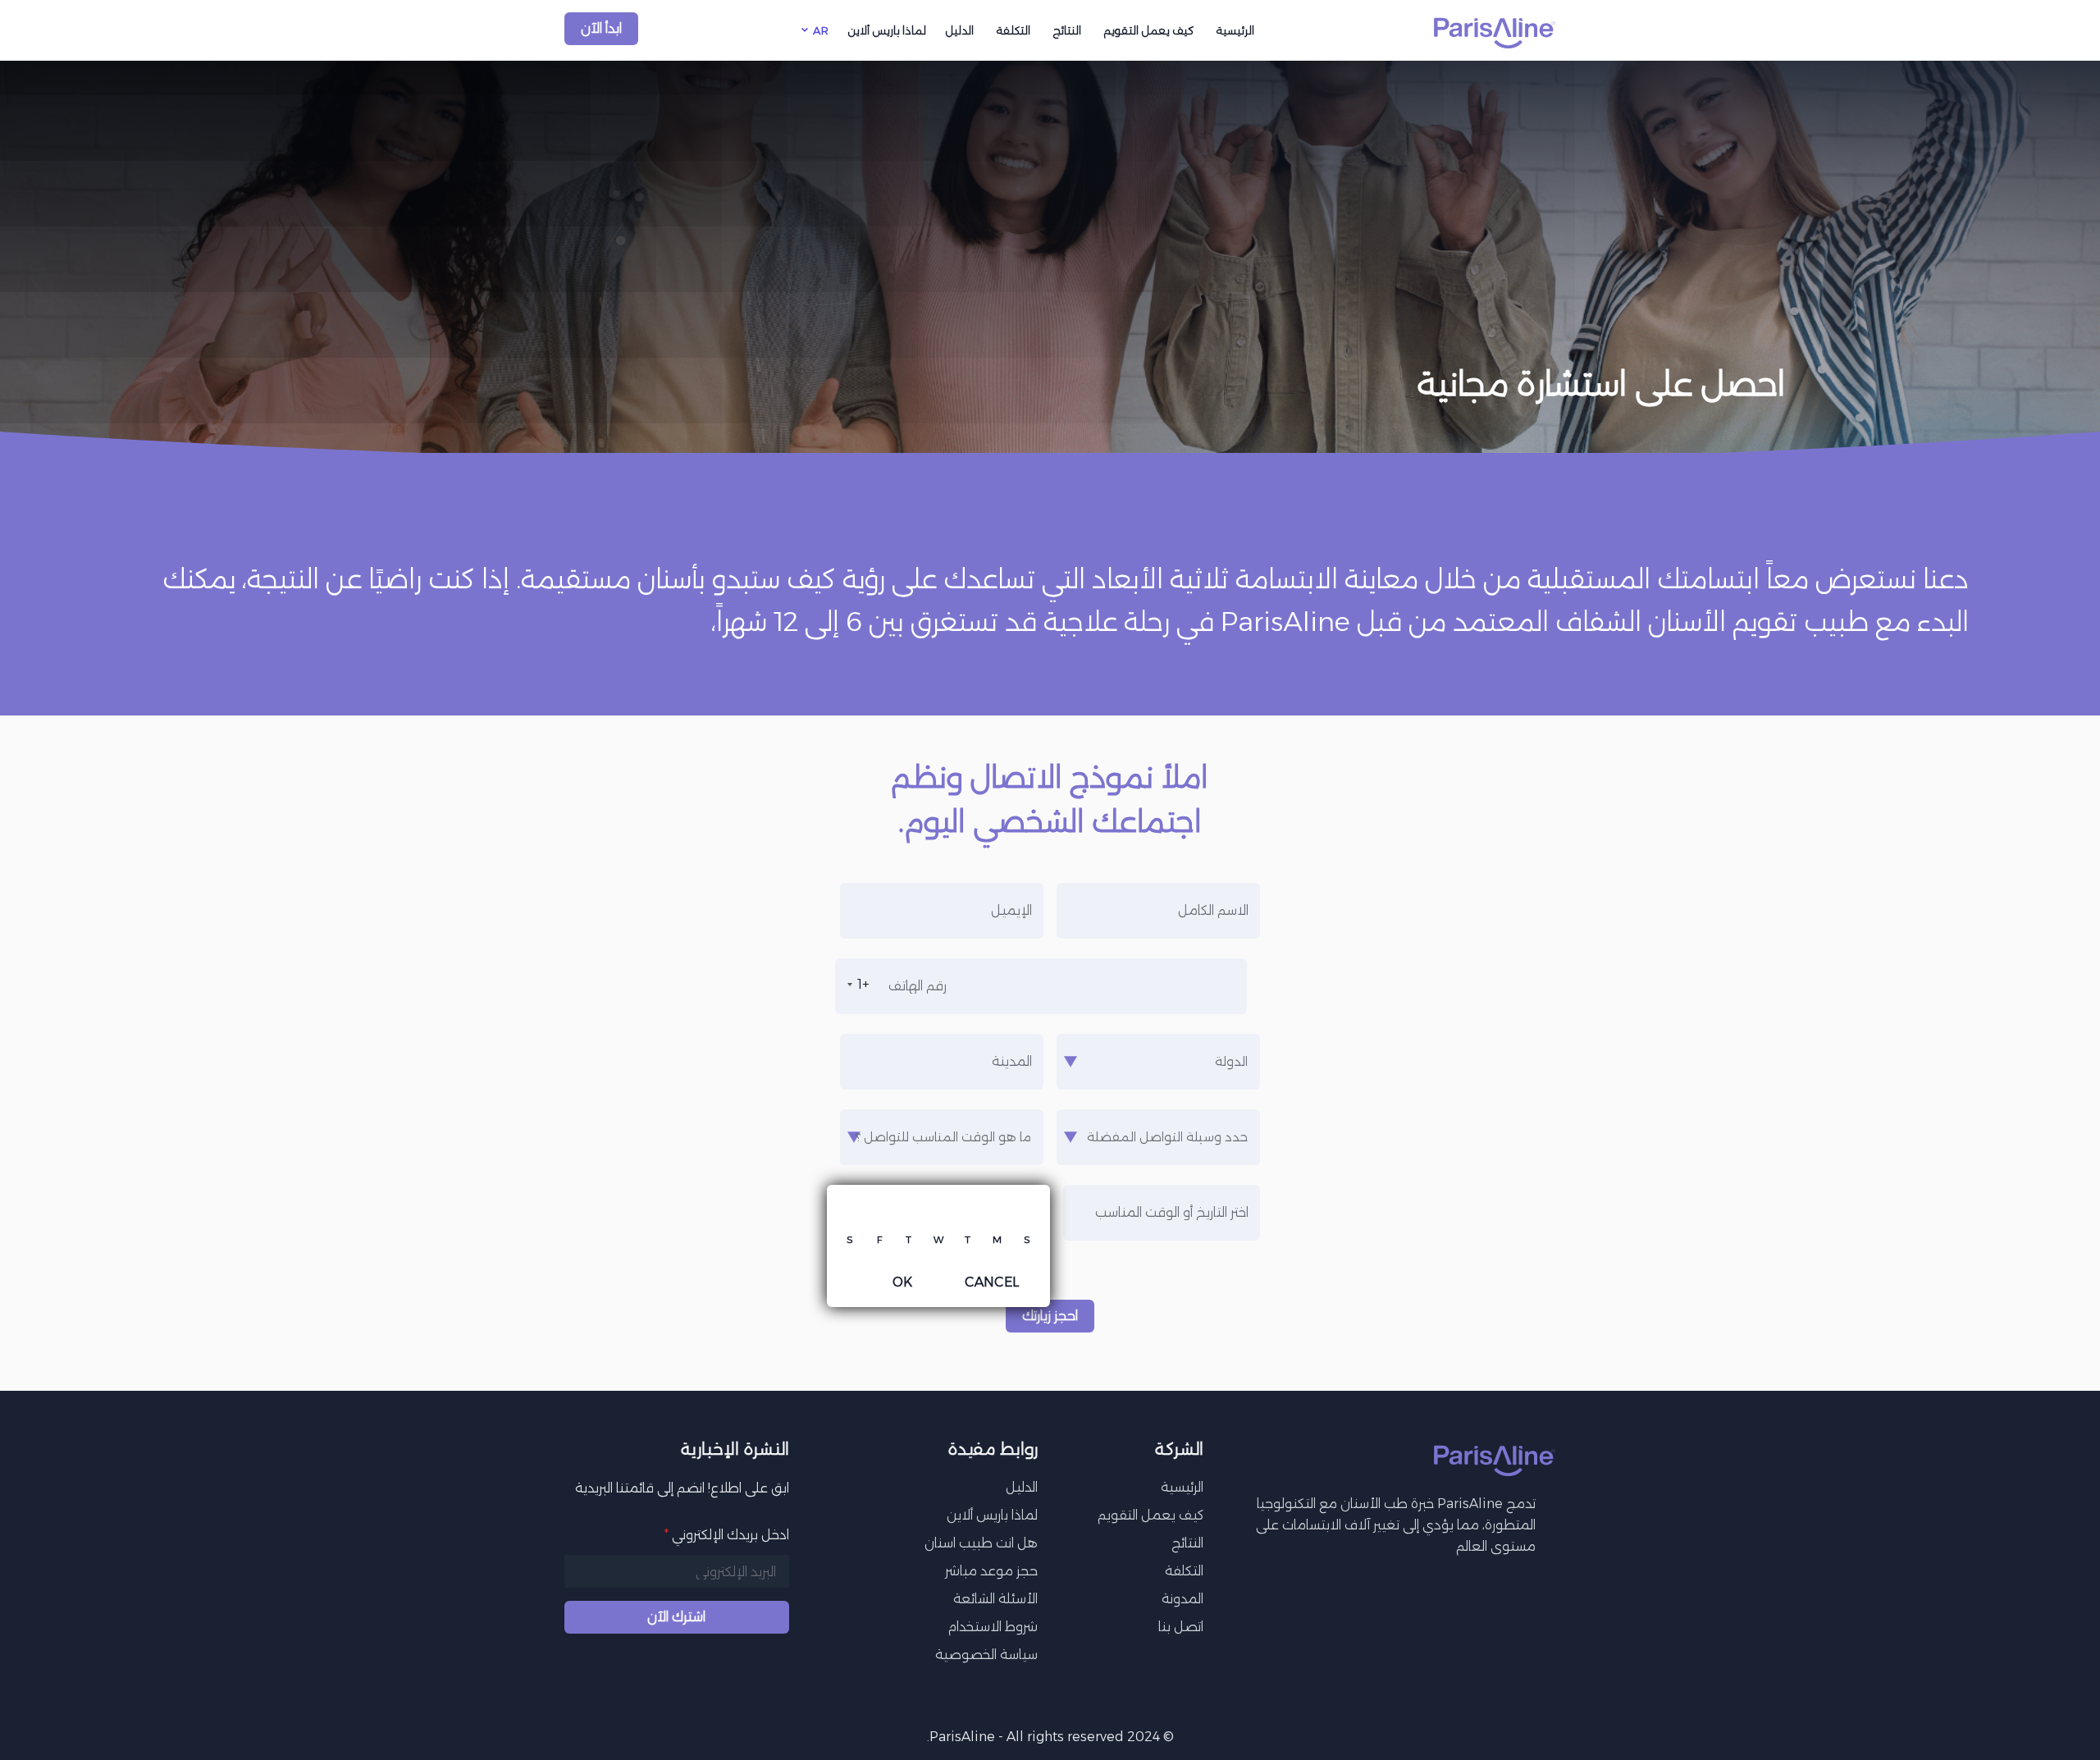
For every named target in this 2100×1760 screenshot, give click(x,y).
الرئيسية (1235, 30)
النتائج (1067, 30)
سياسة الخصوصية (986, 1655)
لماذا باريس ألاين (887, 30)
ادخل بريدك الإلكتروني (727, 1535)
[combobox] (855, 985)
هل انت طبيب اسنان (981, 1543)
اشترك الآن (676, 1617)
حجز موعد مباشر (991, 1571)
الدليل (960, 30)
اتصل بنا (1181, 1627)
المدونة (1182, 1599)
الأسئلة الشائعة (995, 1599)
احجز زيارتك (1050, 1316)
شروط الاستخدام (993, 1627)
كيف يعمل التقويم (1149, 30)
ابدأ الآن (601, 28)
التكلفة (1013, 30)
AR (821, 30)
